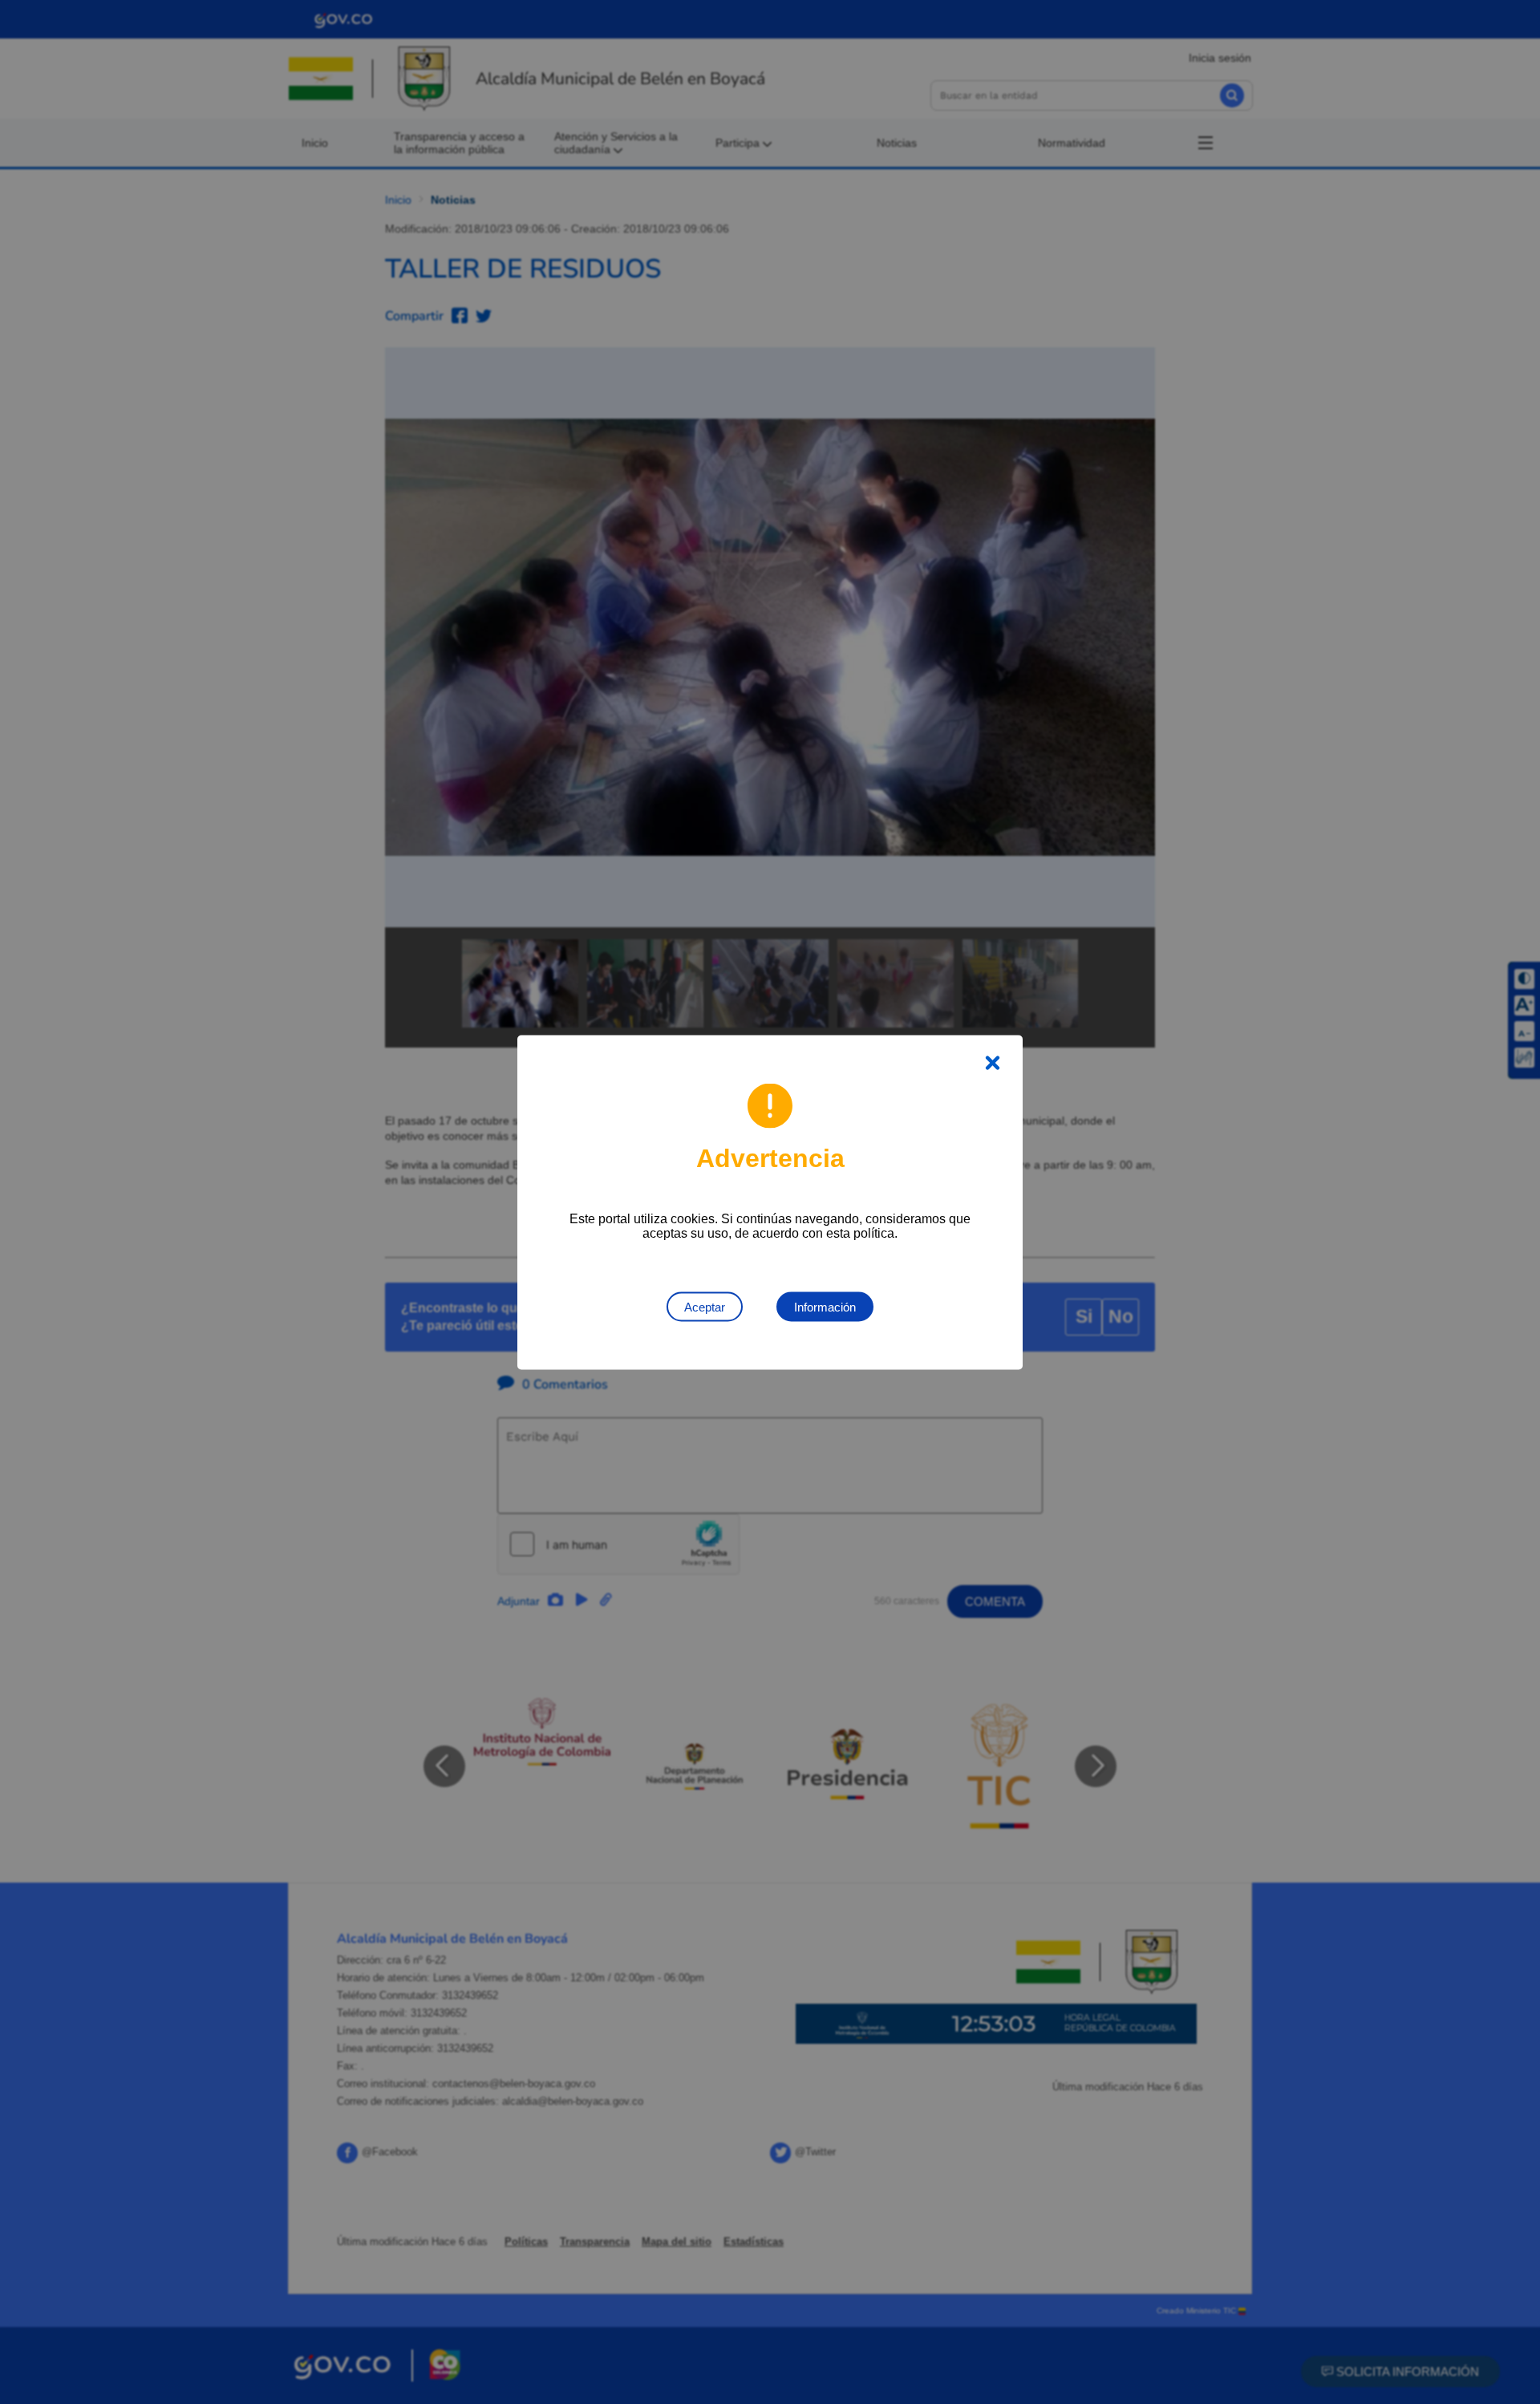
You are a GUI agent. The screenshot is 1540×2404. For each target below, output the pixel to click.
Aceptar (705, 1306)
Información (825, 1306)
